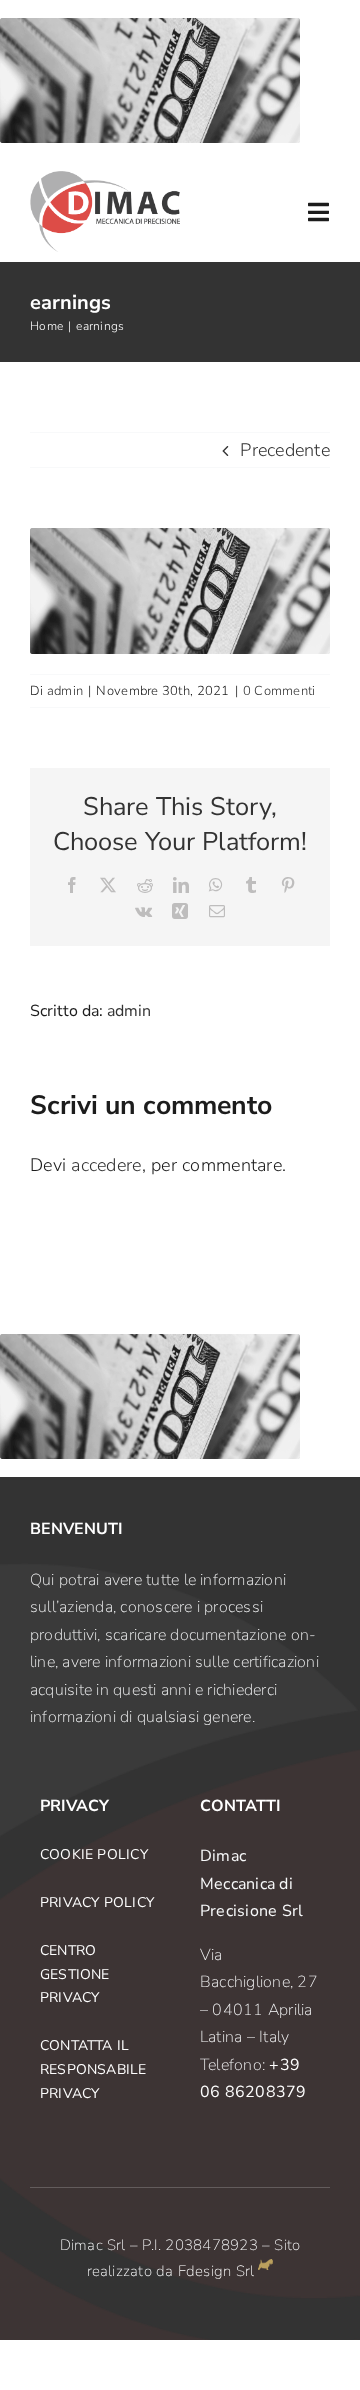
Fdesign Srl (216, 2271)
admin (65, 691)
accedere (106, 1165)
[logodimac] (105, 180)
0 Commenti (279, 691)
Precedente (285, 450)
